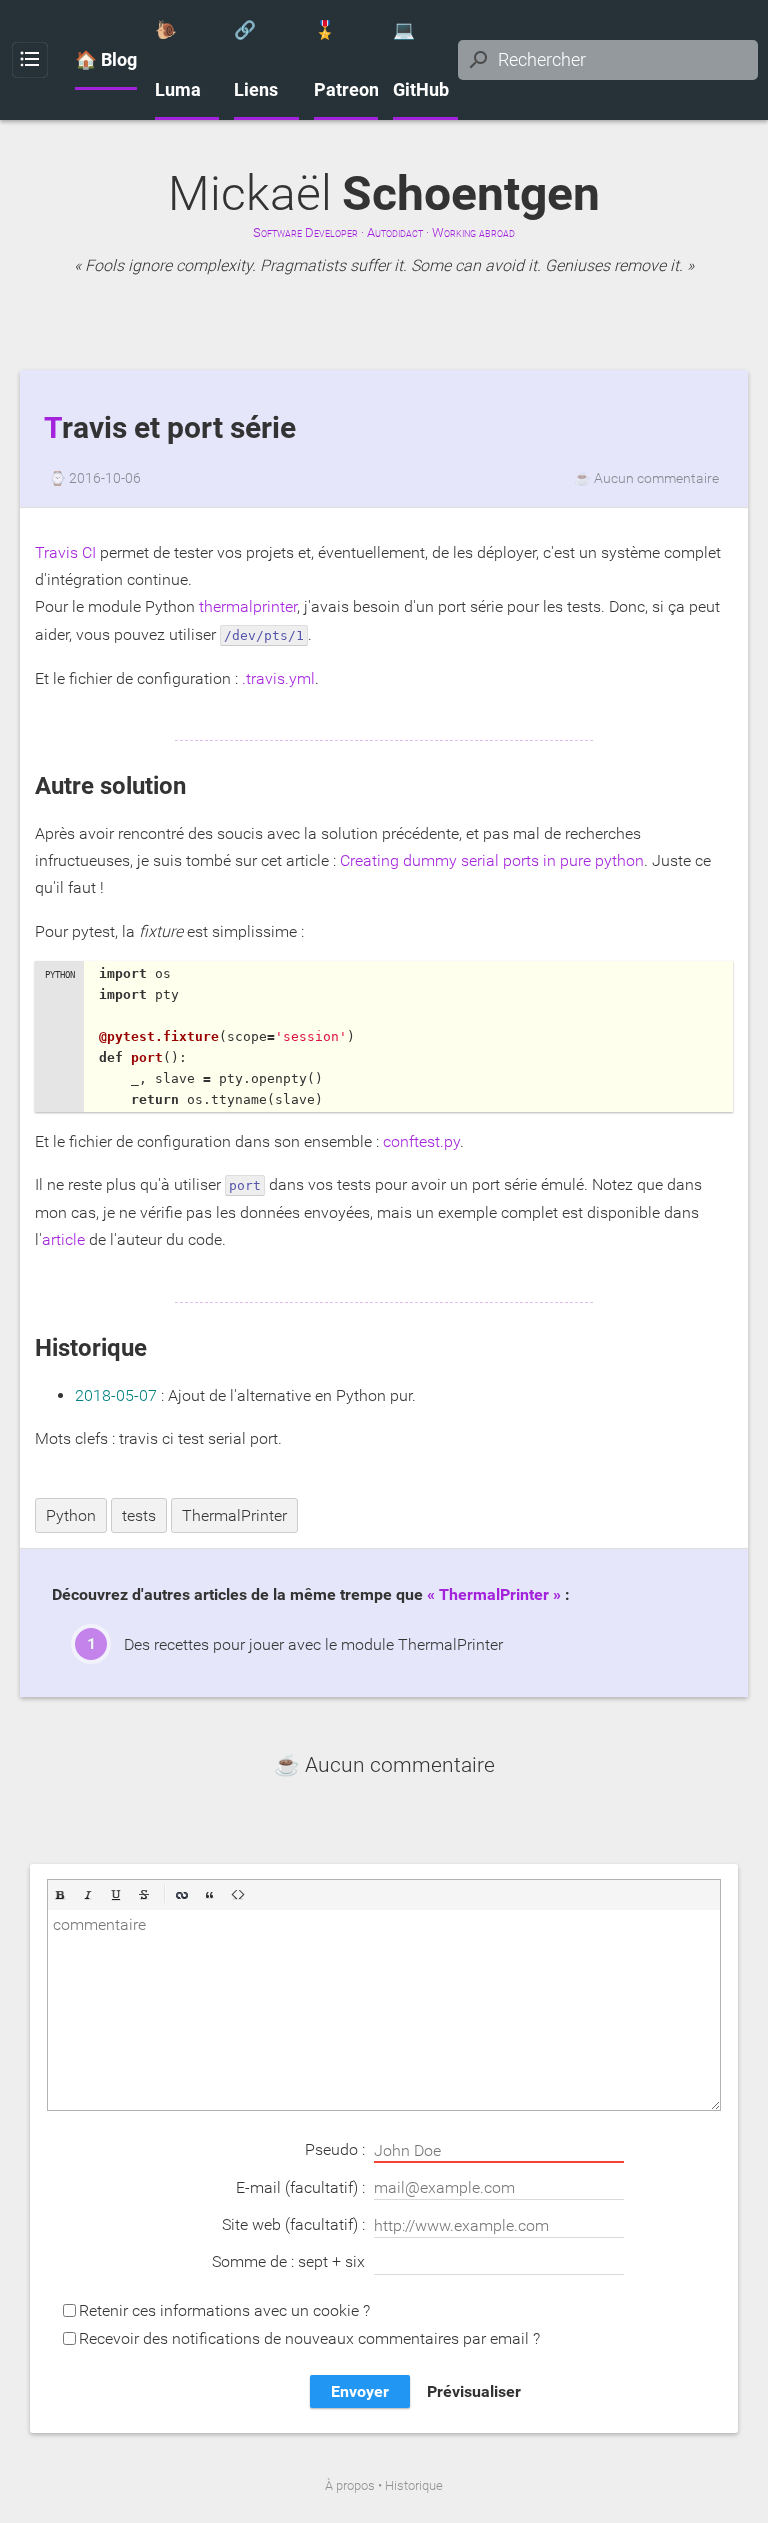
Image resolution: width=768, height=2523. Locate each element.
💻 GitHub (421, 60)
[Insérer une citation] (210, 1895)
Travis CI (65, 552)
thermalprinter (248, 606)
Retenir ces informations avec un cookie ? (224, 2310)
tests (139, 1515)
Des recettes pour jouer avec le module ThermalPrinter (313, 1644)
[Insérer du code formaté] (238, 1895)
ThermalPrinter (234, 1515)
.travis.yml (278, 678)
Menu (30, 60)
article (63, 1239)
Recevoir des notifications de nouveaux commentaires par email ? (309, 2338)
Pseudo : (337, 2149)
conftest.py (421, 1141)
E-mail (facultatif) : (302, 2187)
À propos (350, 2485)
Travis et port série (170, 428)
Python (71, 1515)
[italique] (88, 1895)
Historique (414, 2485)
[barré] (144, 1895)
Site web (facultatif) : (295, 2224)
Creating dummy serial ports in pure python (492, 860)
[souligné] (116, 1895)
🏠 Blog (106, 60)
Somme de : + (288, 2261)
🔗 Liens (256, 60)
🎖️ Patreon (346, 60)
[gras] (60, 1895)
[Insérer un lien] (182, 1895)
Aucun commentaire (656, 478)
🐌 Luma (178, 60)
